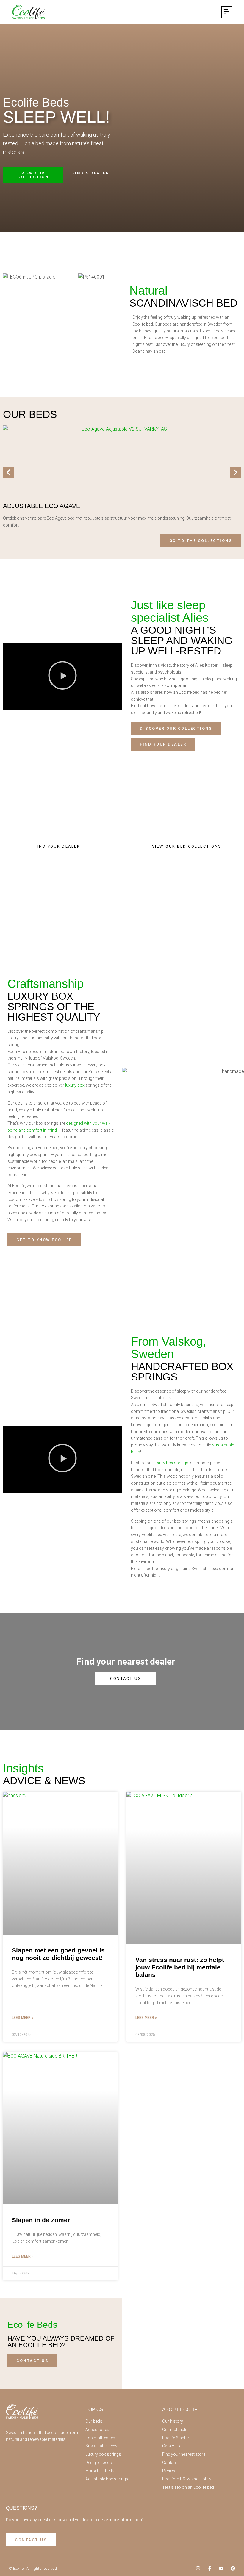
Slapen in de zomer (41, 2220)
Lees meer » (23, 2018)
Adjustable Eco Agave (42, 506)
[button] (227, 12)
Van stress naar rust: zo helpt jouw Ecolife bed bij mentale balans (180, 1967)
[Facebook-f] (210, 2568)
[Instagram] (198, 2568)
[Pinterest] (233, 2568)
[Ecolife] (28, 12)
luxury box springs (171, 1463)
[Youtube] (221, 2568)
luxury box (75, 1085)
